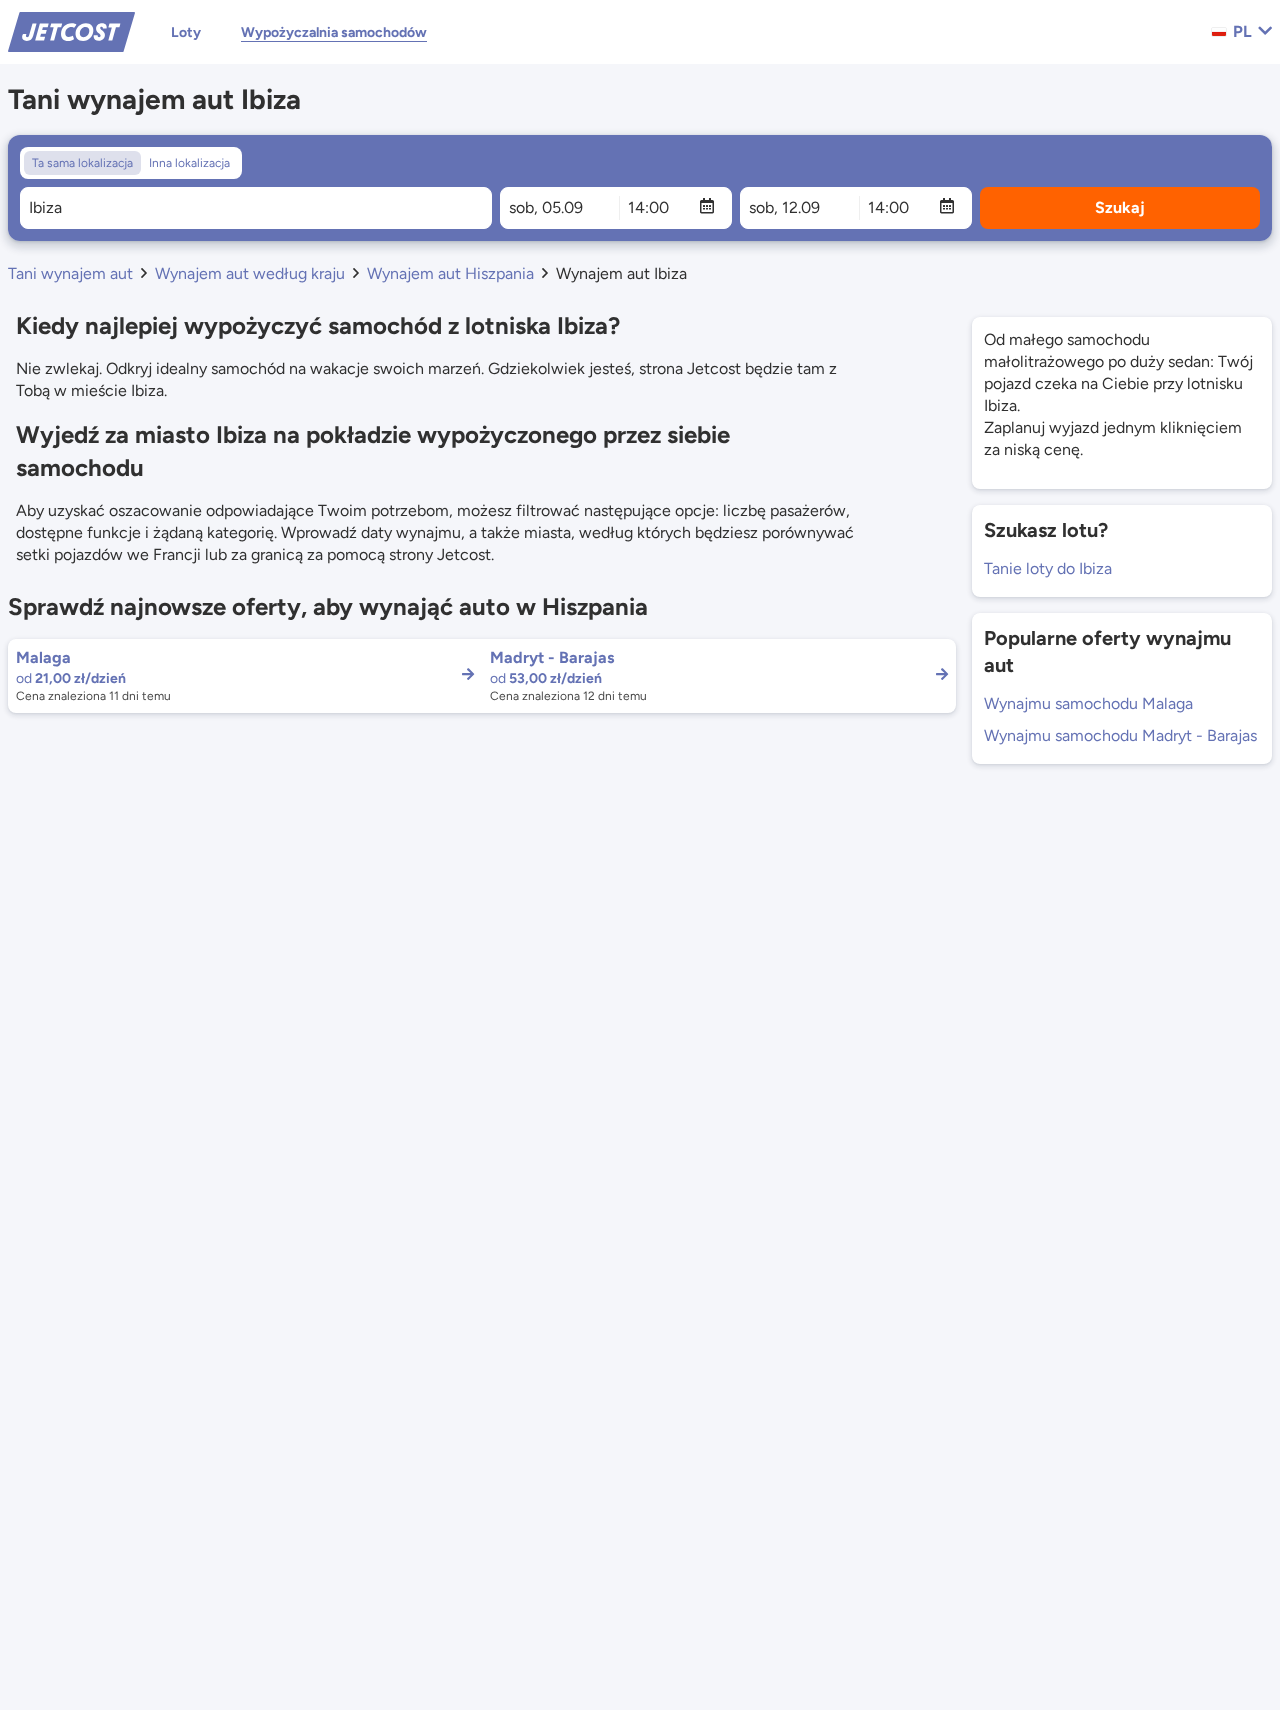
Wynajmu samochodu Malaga (1088, 703)
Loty (186, 32)
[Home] (71, 30)
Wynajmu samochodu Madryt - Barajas (1120, 735)
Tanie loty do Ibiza (1048, 568)
